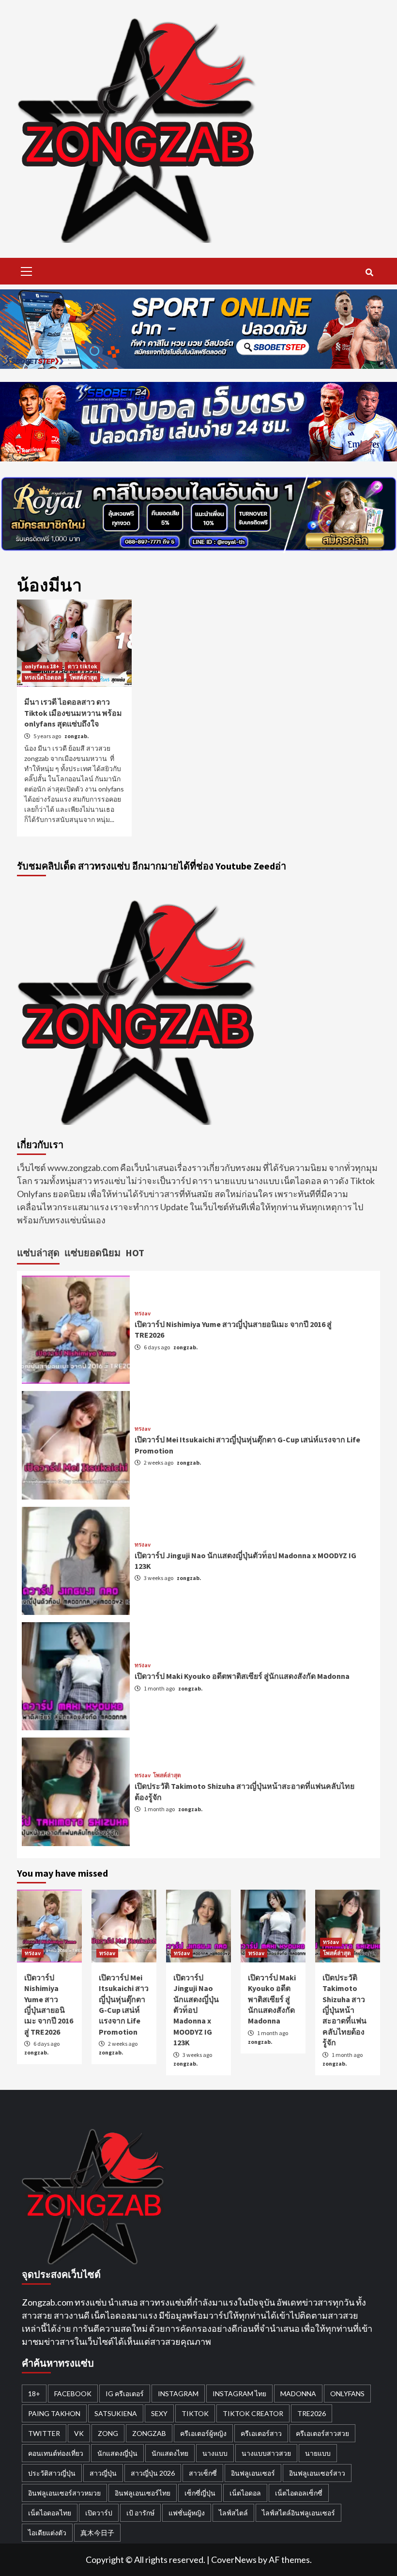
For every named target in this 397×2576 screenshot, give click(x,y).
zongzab (149, 2433)
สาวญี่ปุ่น (103, 2473)
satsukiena (116, 2413)
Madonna (298, 2394)
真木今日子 (97, 2533)
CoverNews (234, 2560)
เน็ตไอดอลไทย (50, 2513)
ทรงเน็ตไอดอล (43, 677)
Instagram (178, 2394)
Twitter (44, 2433)
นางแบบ (215, 2453)
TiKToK (195, 2413)
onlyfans (347, 2394)
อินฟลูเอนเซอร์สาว (317, 2473)
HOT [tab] (135, 1253)
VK (79, 2433)
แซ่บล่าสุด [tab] (38, 1253)
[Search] (369, 272)
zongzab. (77, 736)
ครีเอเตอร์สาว (261, 2433)
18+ (34, 2394)
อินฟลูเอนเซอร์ (253, 2473)
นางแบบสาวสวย (266, 2453)
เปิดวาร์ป (99, 2513)
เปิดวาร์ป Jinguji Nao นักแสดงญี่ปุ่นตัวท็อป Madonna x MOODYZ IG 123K (196, 2010)
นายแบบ (318, 2453)
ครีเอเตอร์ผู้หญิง (203, 2433)
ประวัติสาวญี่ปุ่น (52, 2473)
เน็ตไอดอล (245, 2493)
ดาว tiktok (83, 666)
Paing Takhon (54, 2413)
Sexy (159, 2413)
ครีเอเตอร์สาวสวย (322, 2433)
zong (108, 2433)
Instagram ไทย (239, 2394)
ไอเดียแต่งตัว (47, 2533)
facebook (73, 2394)
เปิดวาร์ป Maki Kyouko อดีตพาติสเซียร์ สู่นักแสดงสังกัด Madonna (242, 1676)
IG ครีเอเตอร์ (125, 2394)
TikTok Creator (253, 2413)
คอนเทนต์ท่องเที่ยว (56, 2453)
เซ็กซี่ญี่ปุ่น (200, 2493)
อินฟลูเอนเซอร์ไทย (143, 2493)
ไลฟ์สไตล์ (233, 2513)
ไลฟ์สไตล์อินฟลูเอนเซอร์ (298, 2513)
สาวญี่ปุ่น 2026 (153, 2473)
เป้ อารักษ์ (140, 2513)
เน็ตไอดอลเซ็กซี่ (299, 2493)
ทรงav (143, 1313)
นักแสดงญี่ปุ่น (117, 2453)
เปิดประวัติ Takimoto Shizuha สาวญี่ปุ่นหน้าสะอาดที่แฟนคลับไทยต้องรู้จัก (344, 2010)
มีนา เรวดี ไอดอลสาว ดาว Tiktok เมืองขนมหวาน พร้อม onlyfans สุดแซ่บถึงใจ (73, 713)
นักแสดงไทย (170, 2453)
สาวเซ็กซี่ (203, 2473)
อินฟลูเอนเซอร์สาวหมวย (64, 2493)
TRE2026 (312, 2413)
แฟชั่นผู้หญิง (187, 2513)
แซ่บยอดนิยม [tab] (92, 1253)
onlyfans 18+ (42, 666)
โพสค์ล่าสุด (83, 677)
